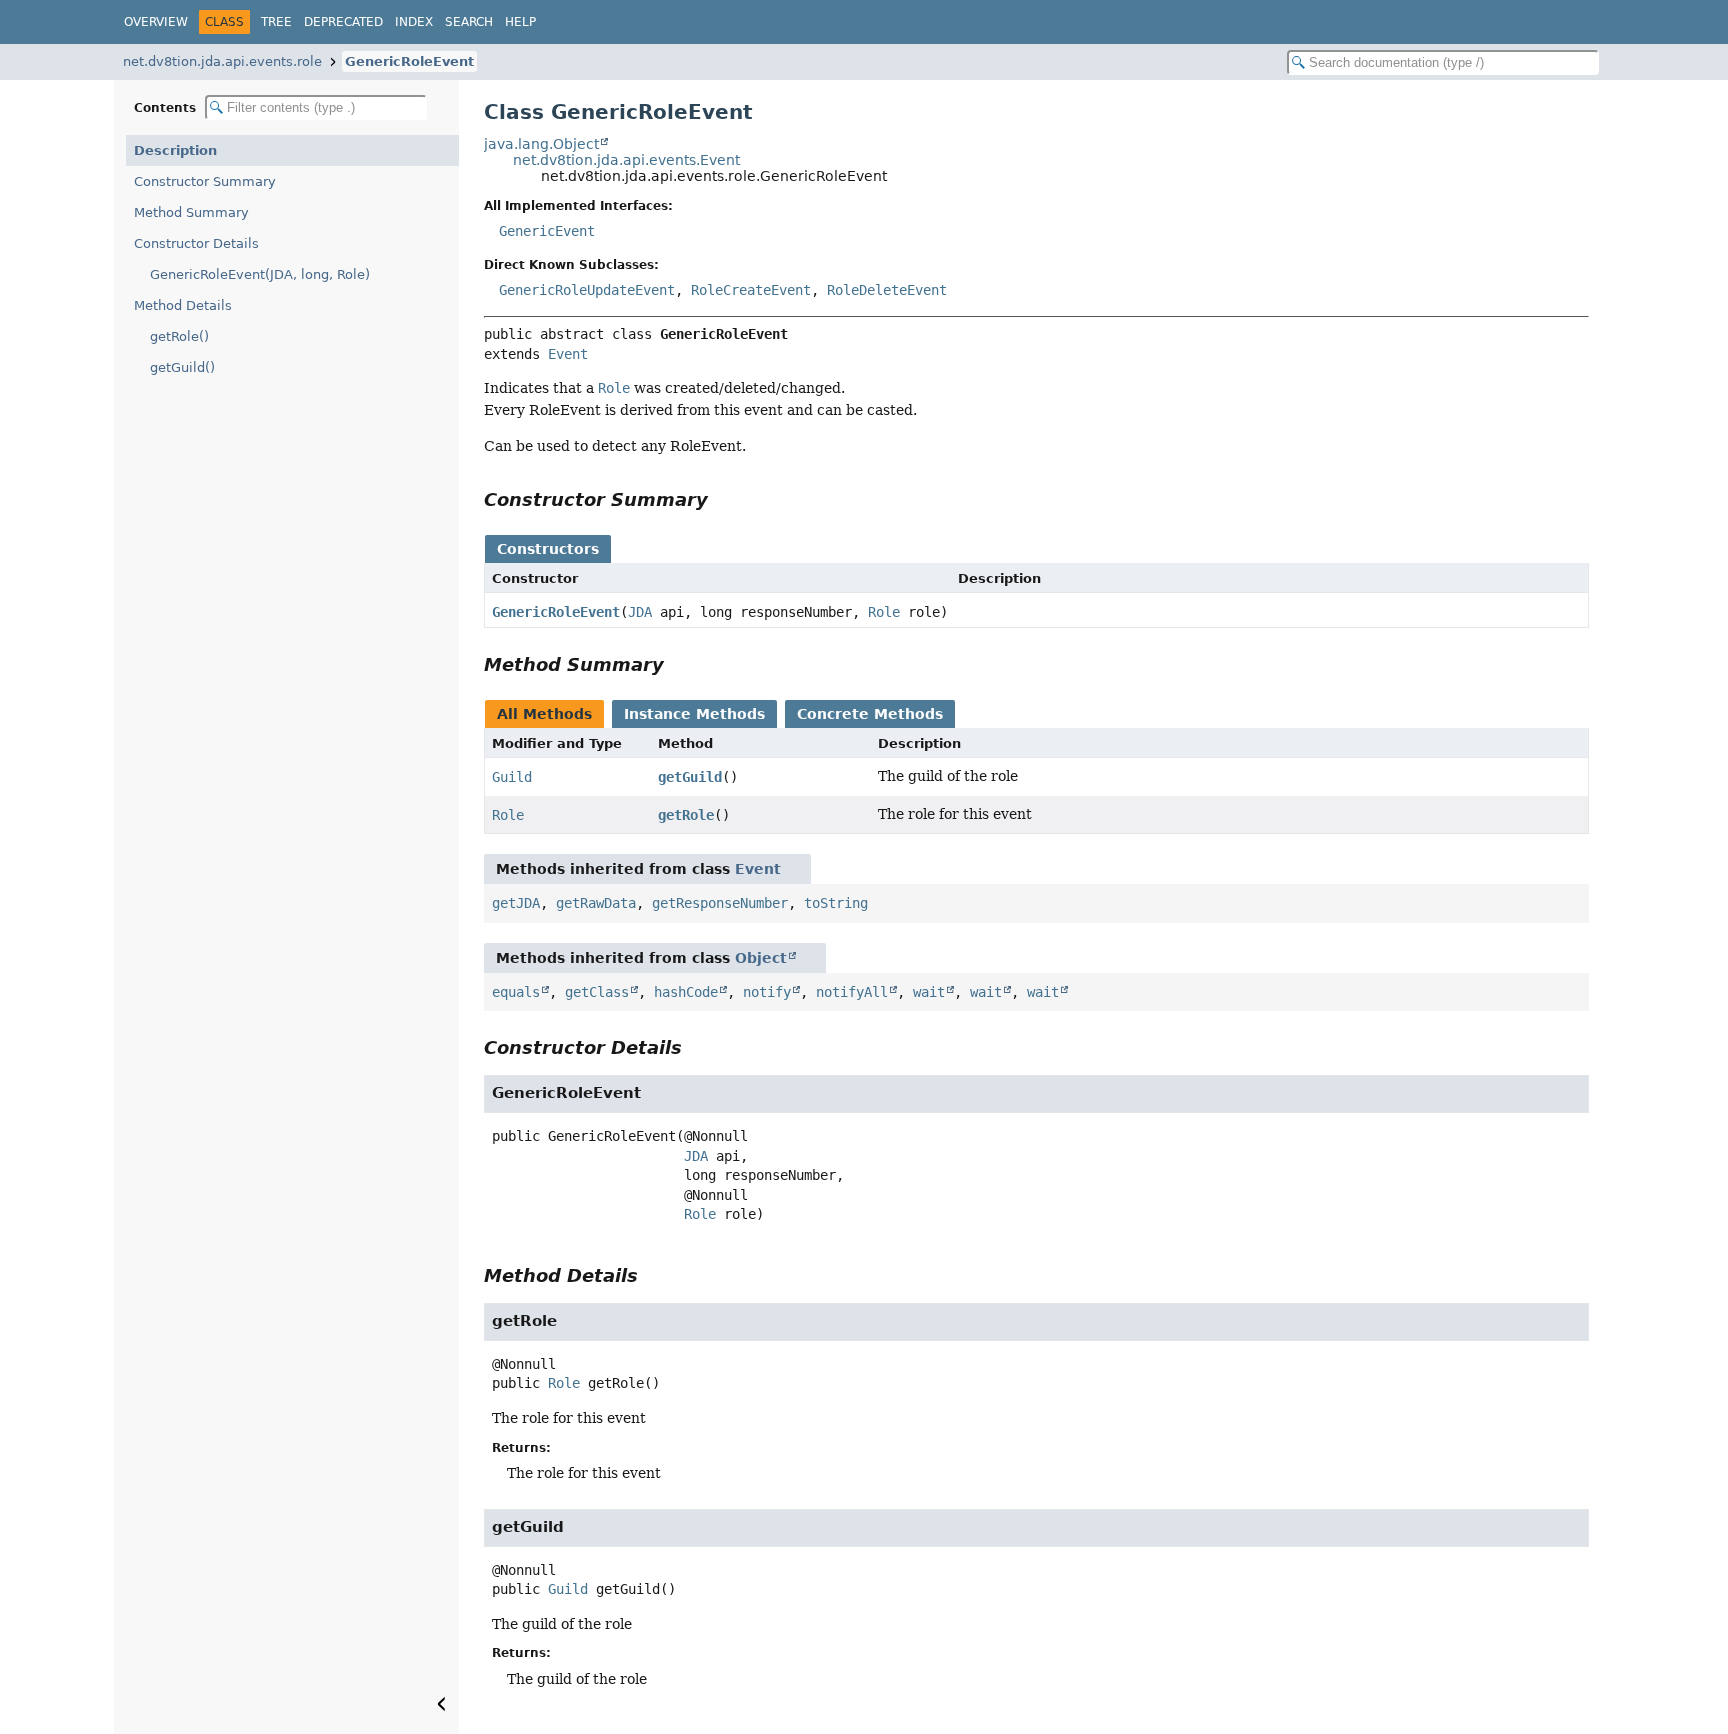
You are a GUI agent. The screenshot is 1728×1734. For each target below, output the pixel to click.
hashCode (686, 992)
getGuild (690, 777)
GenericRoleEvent (409, 61)
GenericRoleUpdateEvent (587, 290)
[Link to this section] (722, 499)
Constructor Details (196, 243)
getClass (597, 992)
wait (929, 992)
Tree (276, 22)
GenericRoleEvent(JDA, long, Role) (260, 274)
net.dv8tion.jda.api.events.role (222, 61)
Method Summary (191, 212)
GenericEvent (547, 231)
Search (469, 22)
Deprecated (343, 22)
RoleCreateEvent (751, 290)
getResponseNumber (720, 903)
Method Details (183, 305)
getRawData (596, 903)
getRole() (179, 336)
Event (568, 354)
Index (414, 22)
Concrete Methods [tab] (870, 714)
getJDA (516, 903)
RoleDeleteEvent (887, 290)
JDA (640, 612)
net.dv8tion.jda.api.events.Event (626, 160)
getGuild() (182, 367)
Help (520, 22)
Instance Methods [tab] (694, 714)
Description (175, 150)
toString (836, 903)
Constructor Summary (205, 181)
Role (884, 612)
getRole (686, 815)
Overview (156, 22)
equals (516, 992)
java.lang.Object (541, 144)
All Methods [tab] (544, 714)
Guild (512, 777)
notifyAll (852, 992)
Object (761, 958)
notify (767, 992)
